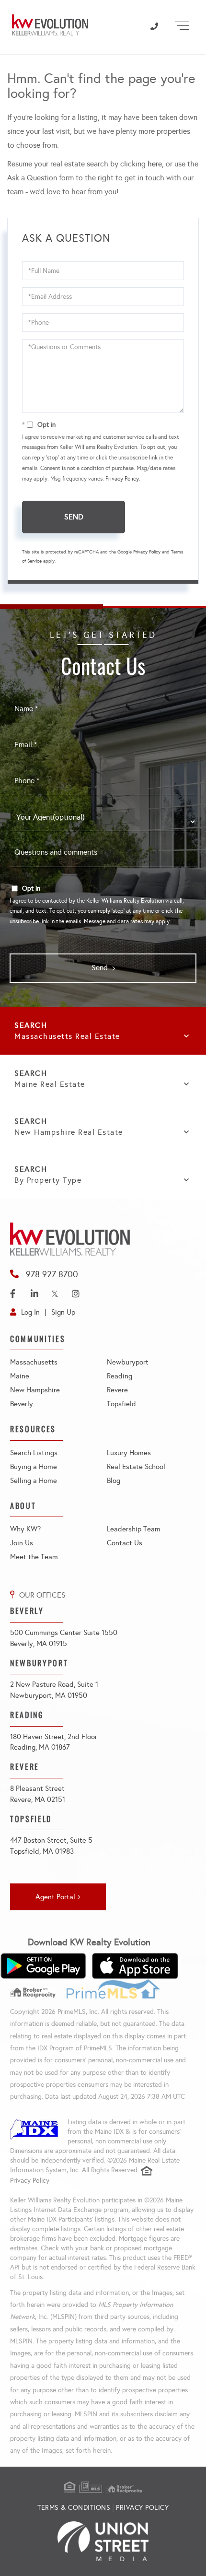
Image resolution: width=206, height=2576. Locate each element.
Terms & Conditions (74, 2508)
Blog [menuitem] (114, 1481)
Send (74, 517)
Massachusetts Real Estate (67, 1036)
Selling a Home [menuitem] (34, 1481)
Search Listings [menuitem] (34, 1453)
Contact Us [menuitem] (125, 1543)
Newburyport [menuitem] (128, 1362)
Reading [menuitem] (120, 1376)
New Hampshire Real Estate (69, 1132)
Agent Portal (55, 1897)
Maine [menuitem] (20, 1376)
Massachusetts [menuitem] (34, 1362)
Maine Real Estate (50, 1084)
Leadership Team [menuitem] (134, 1529)
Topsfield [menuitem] (121, 1404)
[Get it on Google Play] (43, 1966)
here (155, 164)
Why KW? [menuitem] (25, 1529)
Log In (30, 1312)
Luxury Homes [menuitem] (129, 1453)
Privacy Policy (122, 479)
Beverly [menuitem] (22, 1404)
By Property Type (48, 1180)
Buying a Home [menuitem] (34, 1467)
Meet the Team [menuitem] (34, 1557)
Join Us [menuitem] (22, 1543)
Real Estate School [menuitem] (136, 1467)
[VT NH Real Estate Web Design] (103, 2541)
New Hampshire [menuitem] (35, 1390)
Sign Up (63, 1312)
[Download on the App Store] (135, 1966)
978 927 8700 (52, 1274)
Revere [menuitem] (117, 1390)
